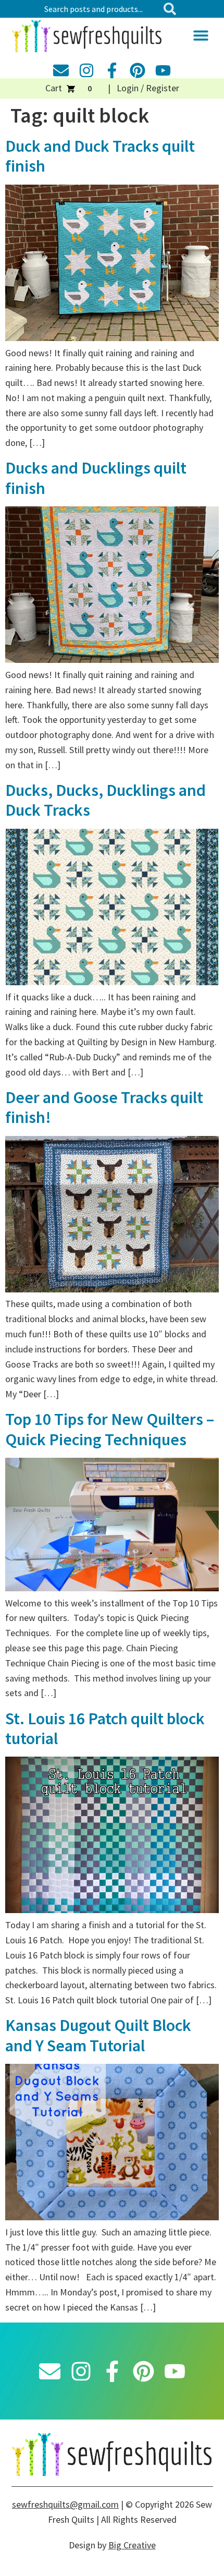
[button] (201, 35)
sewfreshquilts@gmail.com (65, 2504)
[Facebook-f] (112, 70)
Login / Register (148, 88)
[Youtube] (163, 70)
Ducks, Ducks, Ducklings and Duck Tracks (105, 800)
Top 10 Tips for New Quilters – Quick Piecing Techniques (110, 1429)
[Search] (172, 9)
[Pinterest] (138, 70)
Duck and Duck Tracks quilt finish (100, 156)
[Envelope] (61, 70)
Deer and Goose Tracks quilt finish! (104, 1107)
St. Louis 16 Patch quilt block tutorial (105, 1728)
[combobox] (99, 9)
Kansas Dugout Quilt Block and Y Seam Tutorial (98, 2035)
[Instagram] (86, 70)
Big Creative (132, 2545)
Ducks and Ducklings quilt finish (96, 478)
